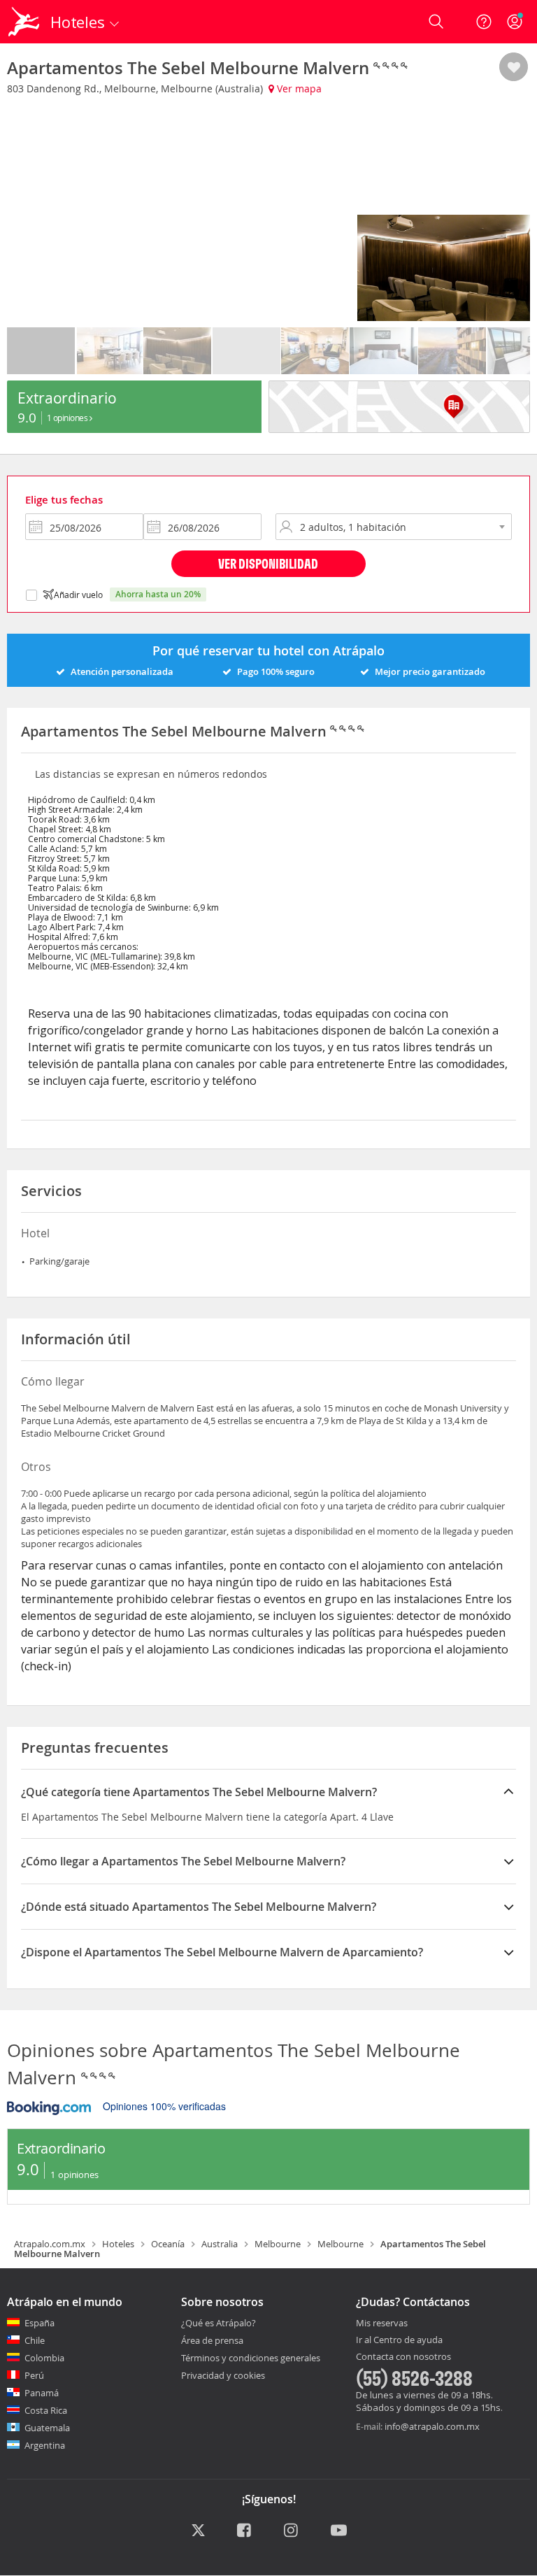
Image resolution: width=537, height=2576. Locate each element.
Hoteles (118, 2244)
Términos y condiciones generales (251, 2358)
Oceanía (168, 2244)
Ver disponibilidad (268, 563)
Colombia (44, 2358)
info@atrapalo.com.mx (432, 2426)
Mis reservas (382, 2324)
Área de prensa (212, 2340)
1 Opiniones (68, 418)
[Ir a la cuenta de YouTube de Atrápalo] (339, 2531)
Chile (35, 2340)
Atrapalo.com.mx (50, 2244)
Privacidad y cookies (223, 2375)
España (40, 2323)
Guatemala (47, 2428)
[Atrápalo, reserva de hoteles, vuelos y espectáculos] (25, 22)
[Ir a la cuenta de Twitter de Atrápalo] (198, 2531)
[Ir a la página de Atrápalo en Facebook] (245, 2531)
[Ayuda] (484, 22)
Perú (34, 2375)
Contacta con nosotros (403, 2357)
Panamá (42, 2393)
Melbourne (278, 2244)
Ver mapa (298, 88)
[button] (514, 68)
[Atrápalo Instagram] (292, 2531)
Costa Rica (46, 2410)
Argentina (45, 2445)
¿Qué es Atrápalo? (219, 2323)
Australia (220, 2244)
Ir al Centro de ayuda (399, 2340)
